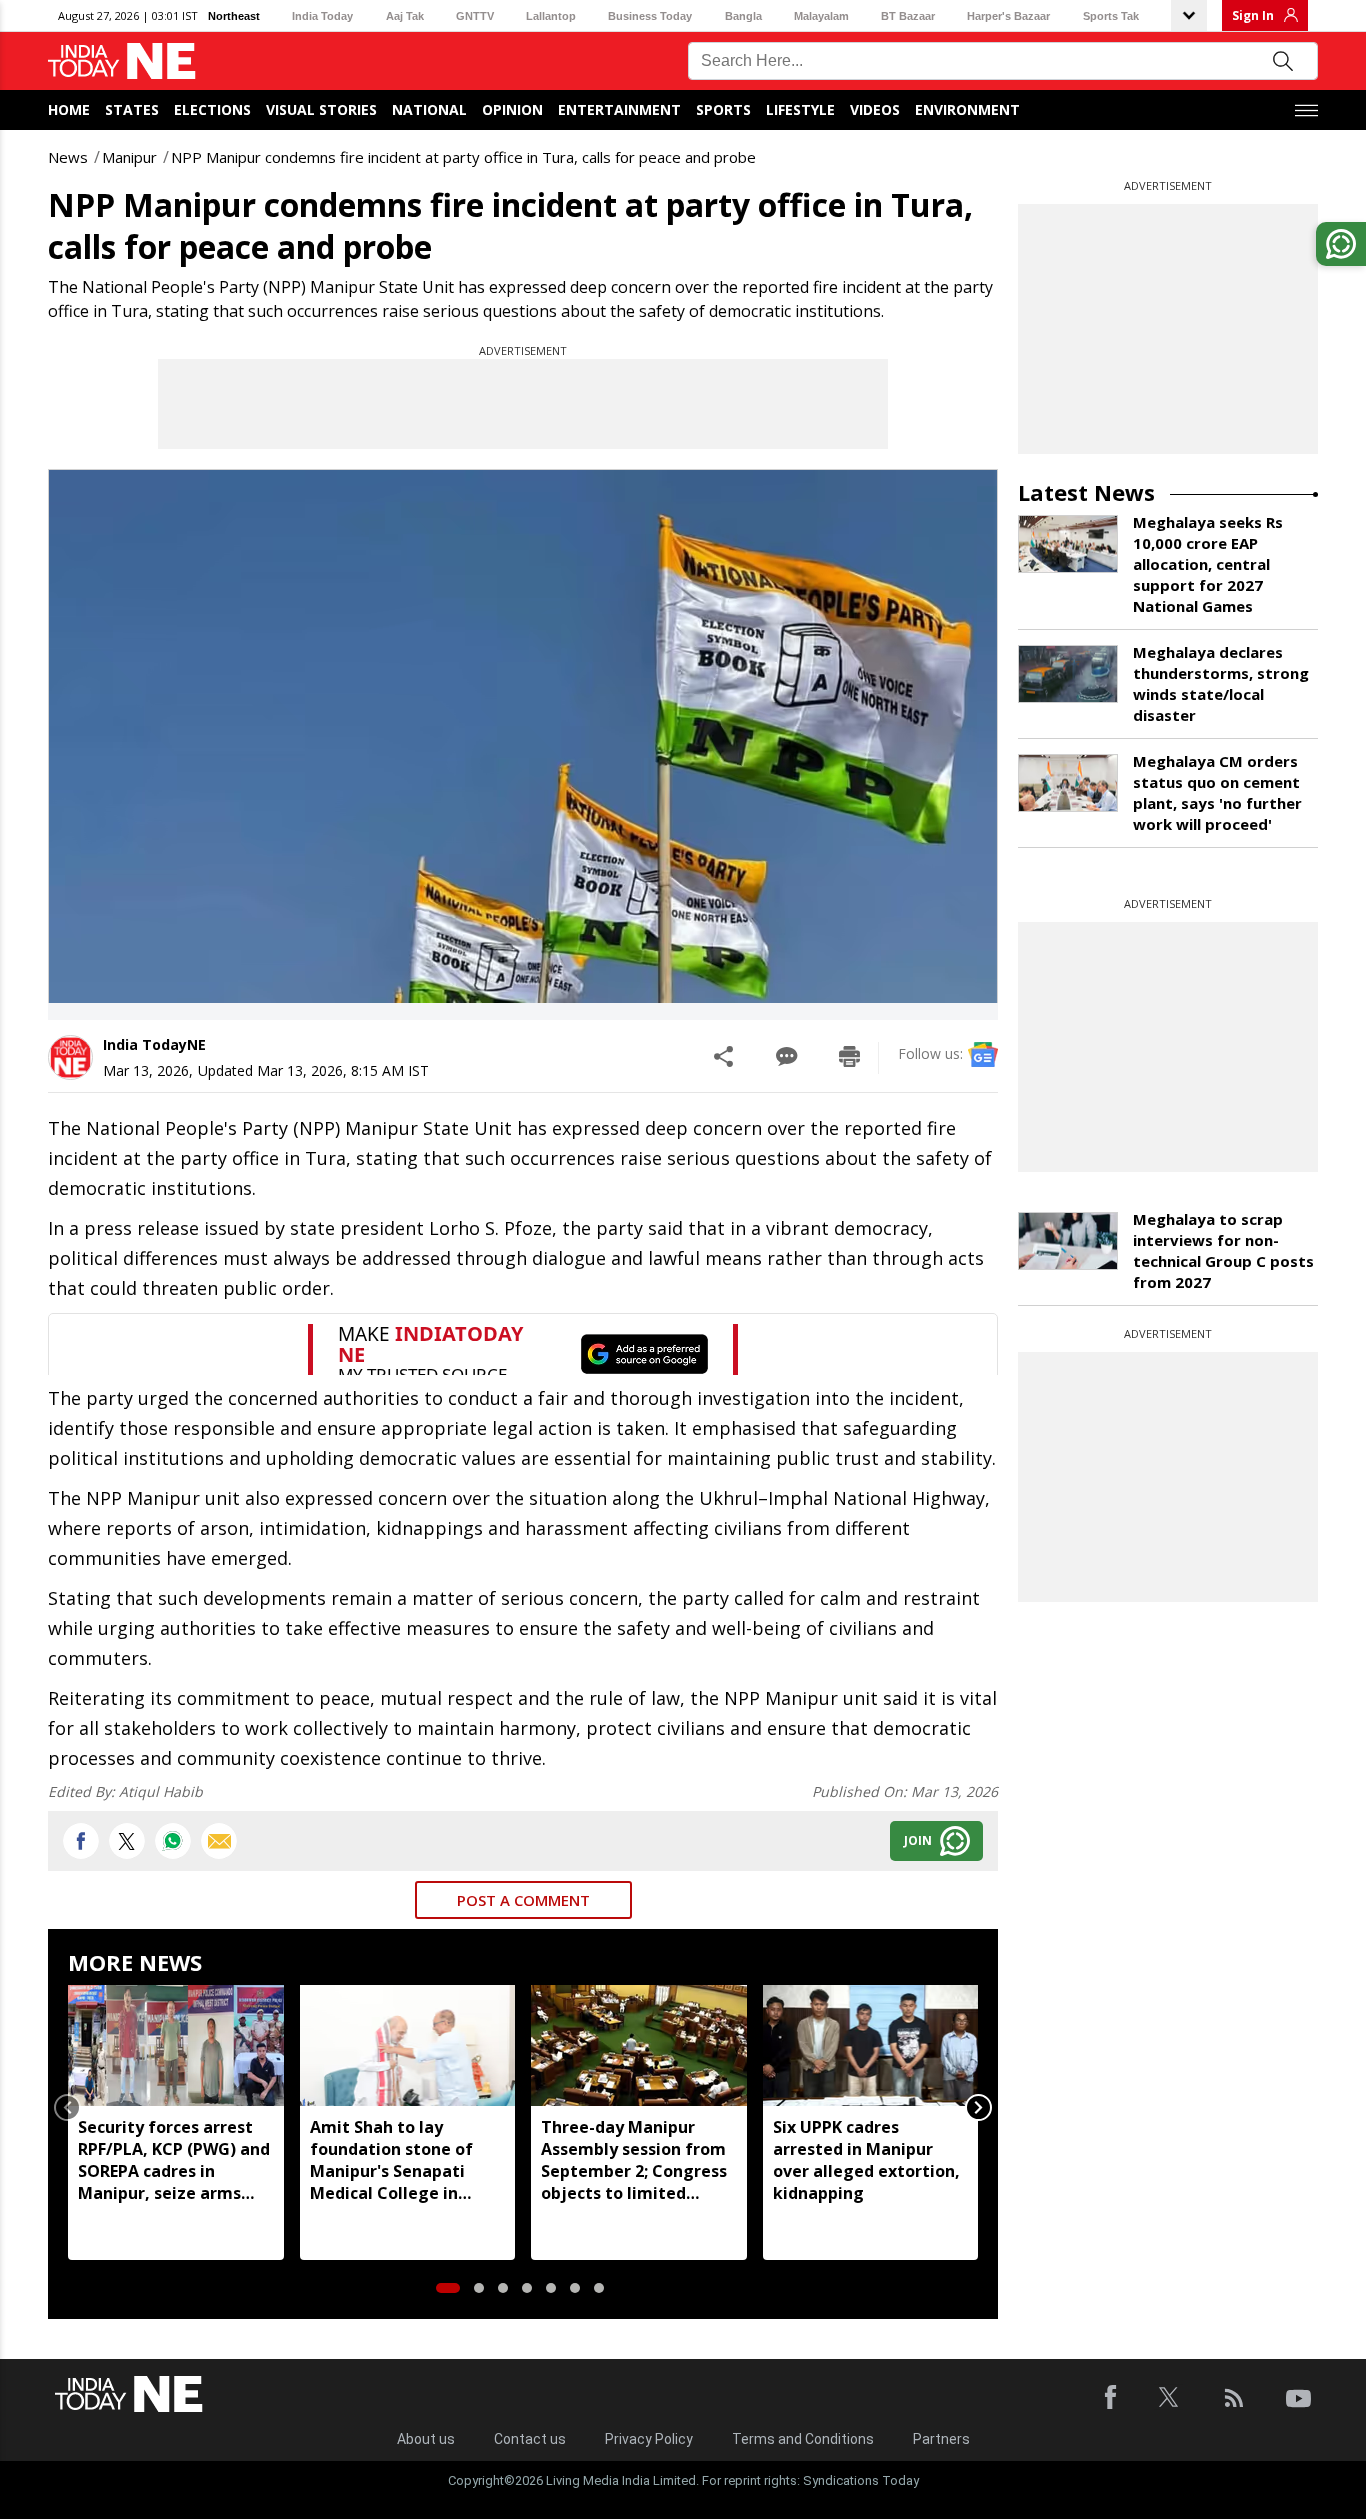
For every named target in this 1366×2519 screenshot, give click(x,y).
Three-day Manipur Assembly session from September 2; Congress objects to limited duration (634, 2160)
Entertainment (619, 109)
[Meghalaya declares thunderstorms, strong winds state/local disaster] (1068, 674)
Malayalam (821, 16)
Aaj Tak (405, 16)
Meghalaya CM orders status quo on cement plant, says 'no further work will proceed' (1217, 792)
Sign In (1253, 15)
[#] (173, 1841)
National (429, 109)
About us (426, 2439)
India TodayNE (154, 1044)
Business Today (650, 16)
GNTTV (475, 16)
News (68, 157)
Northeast (234, 16)
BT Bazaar (908, 16)
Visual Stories (321, 109)
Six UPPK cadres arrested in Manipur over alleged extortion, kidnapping (866, 2160)
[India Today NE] (122, 61)
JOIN (918, 1840)
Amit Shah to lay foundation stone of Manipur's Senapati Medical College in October (391, 2160)
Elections (212, 109)
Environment (967, 109)
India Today (322, 16)
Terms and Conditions (803, 2439)
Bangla (743, 16)
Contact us (530, 2439)
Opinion (512, 109)
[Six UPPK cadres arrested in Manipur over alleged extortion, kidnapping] (871, 2045)
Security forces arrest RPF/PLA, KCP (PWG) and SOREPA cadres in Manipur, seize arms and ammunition (174, 2160)
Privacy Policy (649, 2439)
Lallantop (551, 16)
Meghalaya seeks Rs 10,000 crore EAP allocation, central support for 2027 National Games (1208, 564)
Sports (723, 109)
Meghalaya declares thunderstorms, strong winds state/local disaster (1221, 683)
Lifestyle (800, 109)
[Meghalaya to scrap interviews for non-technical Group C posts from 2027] (1068, 1241)
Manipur (129, 157)
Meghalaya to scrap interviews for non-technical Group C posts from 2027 (1223, 1250)
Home (69, 109)
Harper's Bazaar (1008, 16)
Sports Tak (1111, 16)
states (132, 109)
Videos (875, 109)
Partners (941, 2439)
